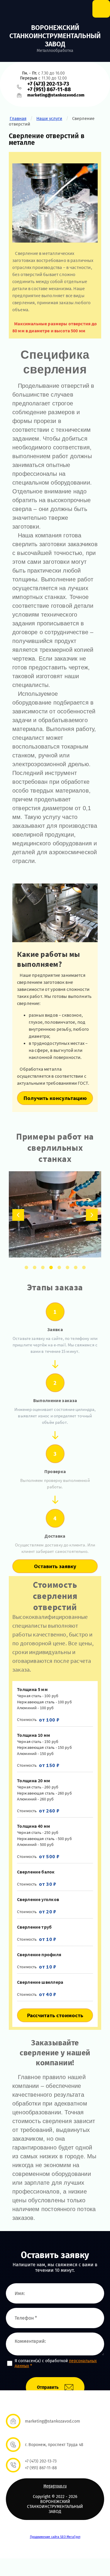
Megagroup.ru (55, 2486)
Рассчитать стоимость (55, 2015)
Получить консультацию (55, 1098)
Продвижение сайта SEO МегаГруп (55, 2537)
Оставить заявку (55, 1566)
